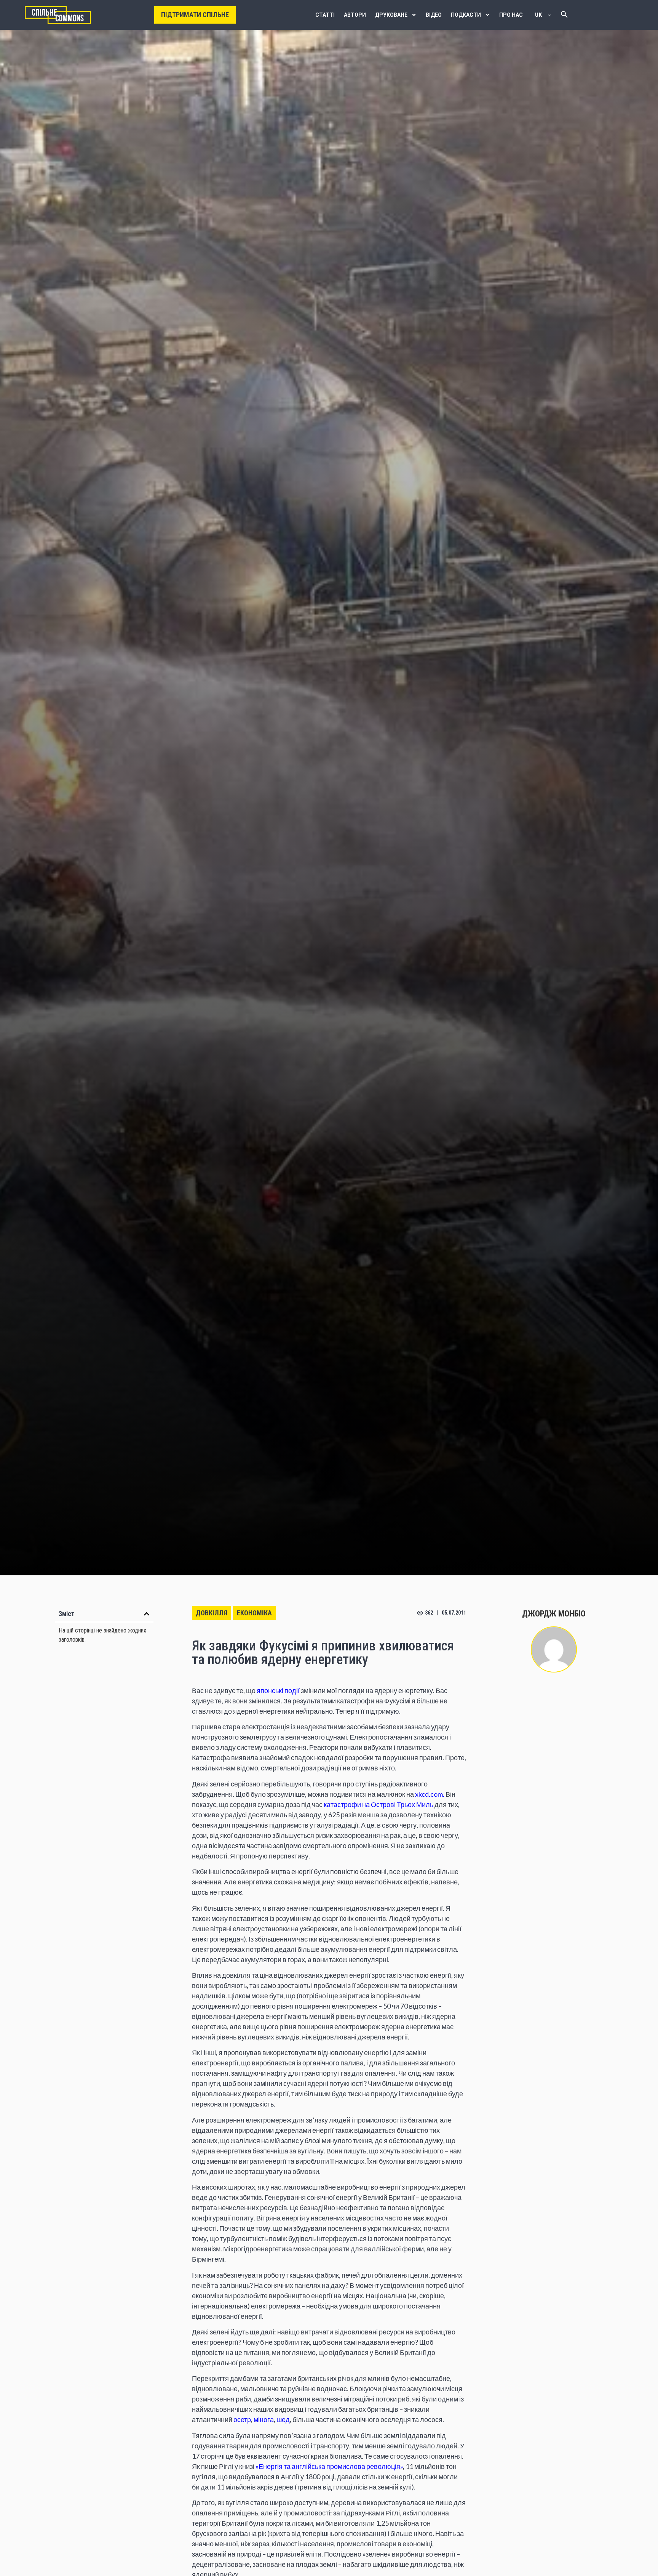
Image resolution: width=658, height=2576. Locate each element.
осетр (242, 2419)
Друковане (391, 15)
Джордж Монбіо (554, 1614)
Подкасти (466, 15)
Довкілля (212, 1613)
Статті (325, 15)
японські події (278, 1690)
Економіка (254, 1613)
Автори (355, 15)
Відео (434, 15)
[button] (147, 1614)
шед (283, 2419)
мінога (264, 2419)
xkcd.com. (430, 1794)
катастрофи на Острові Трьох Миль (379, 1804)
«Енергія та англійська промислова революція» (329, 2466)
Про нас (511, 15)
